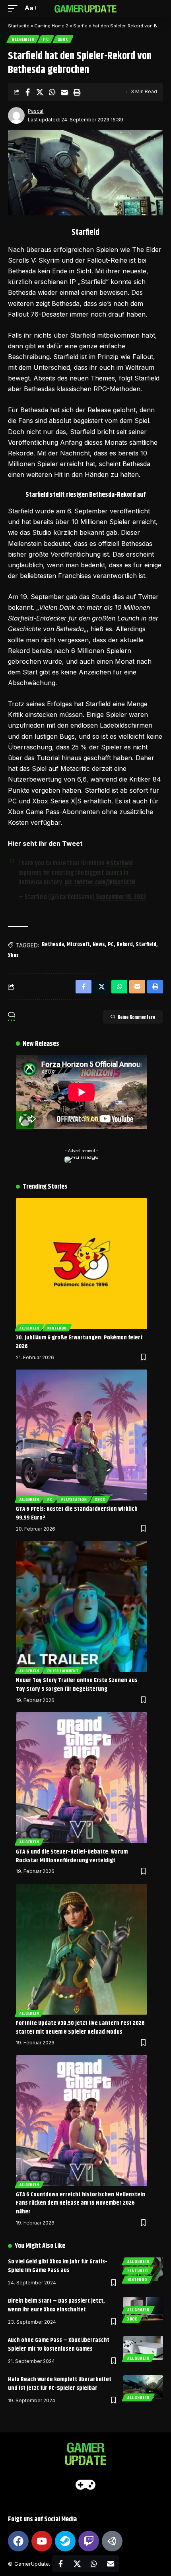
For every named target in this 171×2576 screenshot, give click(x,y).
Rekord (125, 945)
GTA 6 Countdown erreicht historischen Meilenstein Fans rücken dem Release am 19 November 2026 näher (81, 2203)
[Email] (64, 92)
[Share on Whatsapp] (52, 92)
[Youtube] (42, 2541)
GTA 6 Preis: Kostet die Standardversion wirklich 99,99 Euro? (77, 1513)
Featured (138, 2270)
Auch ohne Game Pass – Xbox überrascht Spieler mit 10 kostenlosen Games (59, 2345)
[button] (15, 8)
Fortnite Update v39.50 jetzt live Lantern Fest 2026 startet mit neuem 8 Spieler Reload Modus (80, 2028)
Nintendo (57, 1328)
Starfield (146, 945)
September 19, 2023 (121, 897)
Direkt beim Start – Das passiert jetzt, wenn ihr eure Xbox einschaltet (56, 2305)
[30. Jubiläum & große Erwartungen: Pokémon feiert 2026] (82, 1264)
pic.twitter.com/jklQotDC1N (100, 883)
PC (46, 39)
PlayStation (74, 1499)
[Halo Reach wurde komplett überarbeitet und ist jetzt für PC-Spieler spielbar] (143, 2387)
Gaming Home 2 (51, 26)
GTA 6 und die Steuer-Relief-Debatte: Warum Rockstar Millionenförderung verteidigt (72, 1856)
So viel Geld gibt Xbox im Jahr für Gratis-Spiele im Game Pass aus (58, 2266)
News (99, 945)
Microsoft (78, 945)
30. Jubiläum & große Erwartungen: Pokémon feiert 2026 (79, 1342)
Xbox (63, 39)
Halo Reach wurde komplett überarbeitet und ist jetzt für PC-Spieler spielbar (60, 2384)
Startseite (19, 26)
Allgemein (23, 39)
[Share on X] (40, 92)
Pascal (36, 111)
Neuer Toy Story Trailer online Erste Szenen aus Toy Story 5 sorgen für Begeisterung (77, 1685)
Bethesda (53, 945)
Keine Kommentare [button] (136, 1017)
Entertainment (63, 1671)
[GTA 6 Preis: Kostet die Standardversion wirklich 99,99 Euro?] (82, 1435)
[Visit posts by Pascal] (16, 115)
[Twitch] (89, 2541)
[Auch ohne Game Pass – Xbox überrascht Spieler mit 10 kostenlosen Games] (143, 2348)
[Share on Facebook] (27, 92)
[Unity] (112, 2541)
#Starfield (119, 863)
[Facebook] (18, 2541)
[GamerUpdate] (85, 8)
